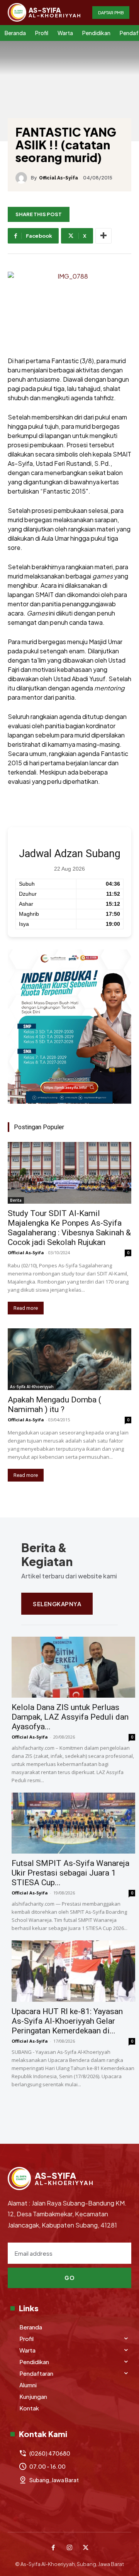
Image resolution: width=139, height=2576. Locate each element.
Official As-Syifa (58, 178)
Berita (16, 1200)
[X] (86, 2548)
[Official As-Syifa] (23, 178)
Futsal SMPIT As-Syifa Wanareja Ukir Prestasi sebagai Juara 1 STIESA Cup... (70, 1873)
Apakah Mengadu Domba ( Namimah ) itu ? (54, 1405)
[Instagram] (69, 2548)
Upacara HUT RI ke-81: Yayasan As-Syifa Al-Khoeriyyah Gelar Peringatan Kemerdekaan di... (67, 2021)
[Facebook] (53, 2548)
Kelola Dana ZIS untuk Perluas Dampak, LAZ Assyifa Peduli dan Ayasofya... (70, 1717)
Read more (26, 1308)
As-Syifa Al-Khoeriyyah (32, 1387)
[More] (103, 236)
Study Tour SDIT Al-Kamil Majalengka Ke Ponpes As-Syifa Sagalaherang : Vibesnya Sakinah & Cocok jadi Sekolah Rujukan (69, 1228)
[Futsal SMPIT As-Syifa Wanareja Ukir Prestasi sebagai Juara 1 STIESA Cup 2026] (73, 1823)
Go (69, 2278)
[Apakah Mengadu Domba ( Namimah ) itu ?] (69, 1359)
